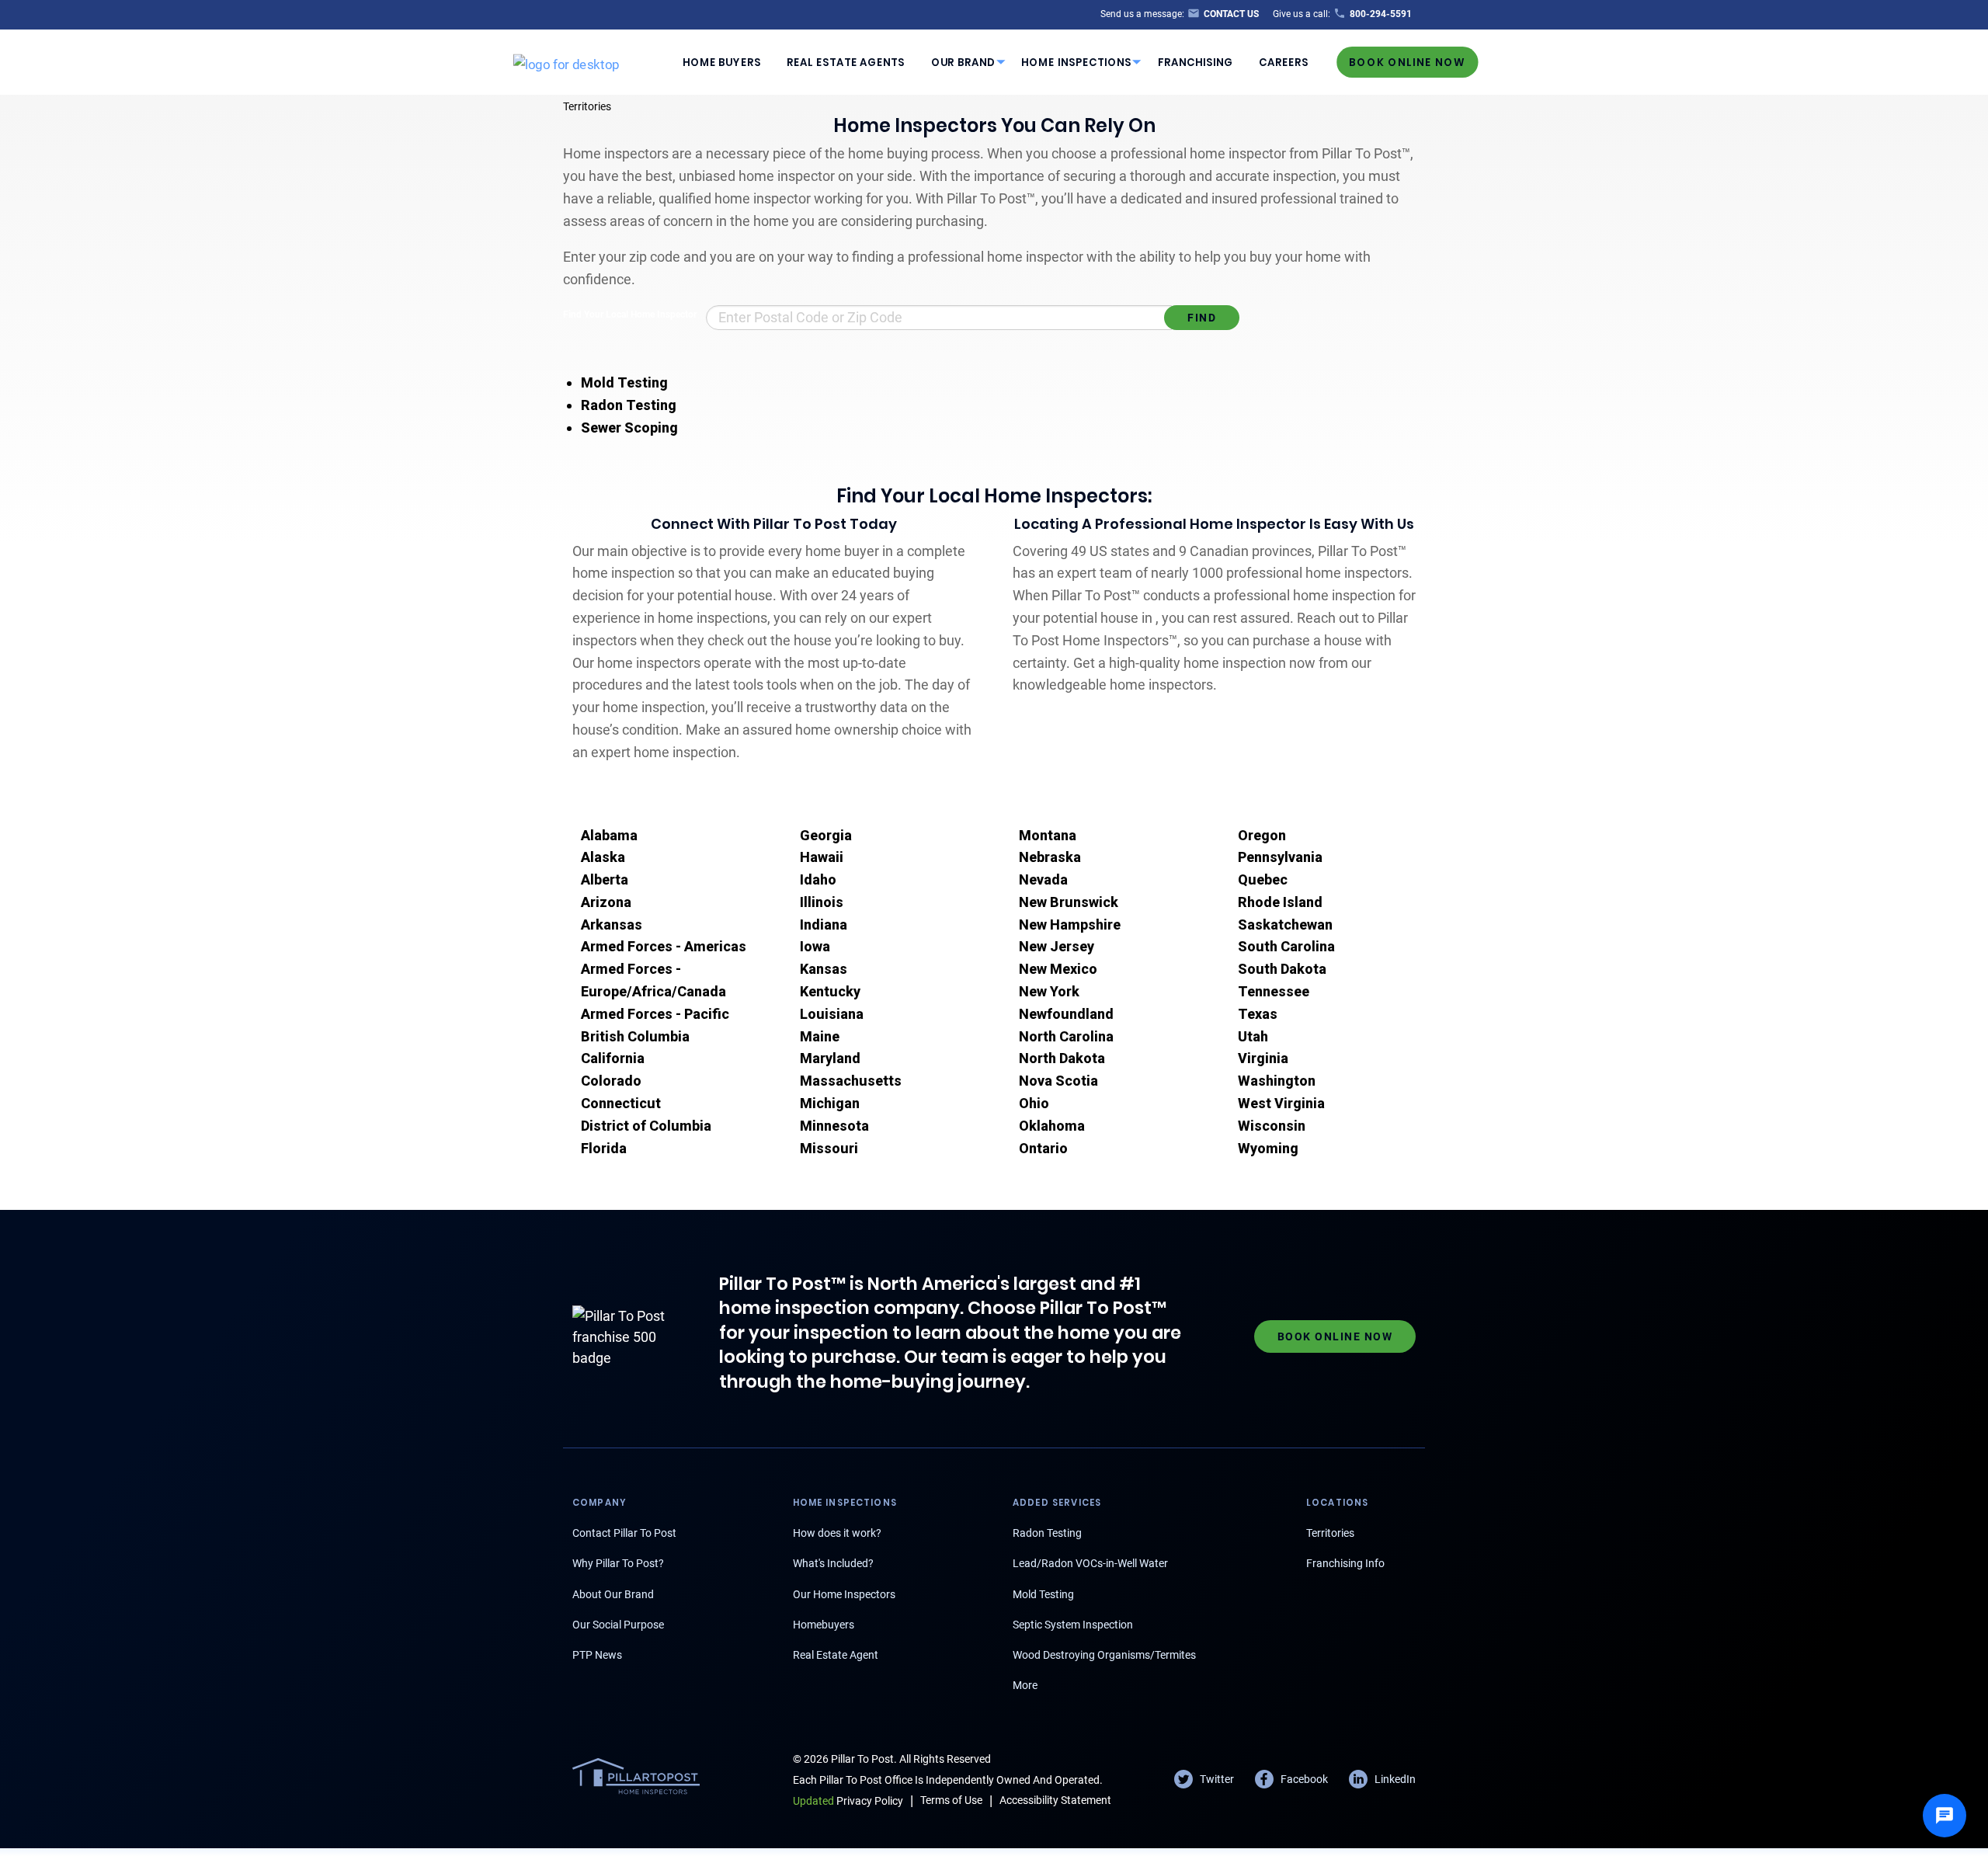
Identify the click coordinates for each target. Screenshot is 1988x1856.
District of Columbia (646, 1126)
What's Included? (833, 1563)
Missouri (829, 1148)
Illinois (822, 902)
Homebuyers (824, 1625)
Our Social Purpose (618, 1625)
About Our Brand (613, 1594)
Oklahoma (1052, 1126)
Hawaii (822, 857)
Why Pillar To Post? (618, 1563)
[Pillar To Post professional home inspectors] (567, 61)
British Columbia (635, 1036)
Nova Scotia (1058, 1081)
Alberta (605, 879)
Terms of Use (951, 1800)
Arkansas (612, 925)
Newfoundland (1066, 1014)
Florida (604, 1148)
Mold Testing (624, 382)
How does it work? (837, 1533)
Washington (1277, 1081)
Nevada (1043, 879)
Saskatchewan (1285, 925)
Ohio (1034, 1103)
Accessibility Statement (1055, 1800)
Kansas (824, 969)
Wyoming (1268, 1148)
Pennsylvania (1280, 857)
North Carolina (1066, 1036)
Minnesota (834, 1126)
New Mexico (1058, 969)
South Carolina (1286, 946)
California (613, 1058)
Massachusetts (851, 1081)
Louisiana (832, 1014)
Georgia (826, 835)
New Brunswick (1069, 902)
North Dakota (1062, 1058)
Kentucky (830, 991)
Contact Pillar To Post (624, 1533)
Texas (1258, 1014)
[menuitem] (721, 62)
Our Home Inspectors (844, 1594)
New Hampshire (1070, 925)
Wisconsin (1272, 1126)
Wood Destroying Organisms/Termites (1104, 1655)
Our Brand (963, 62)
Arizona (606, 902)
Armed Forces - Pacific (655, 1014)
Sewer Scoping (629, 428)
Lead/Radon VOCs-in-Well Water (1090, 1563)
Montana (1048, 835)
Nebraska (1050, 857)
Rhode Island (1280, 902)
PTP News (597, 1655)
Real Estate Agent (836, 1655)
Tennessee (1274, 991)
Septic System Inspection (1073, 1625)
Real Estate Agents (846, 62)
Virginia (1263, 1058)
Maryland (830, 1058)
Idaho (818, 879)
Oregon (1262, 835)
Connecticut (621, 1103)
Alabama (609, 835)
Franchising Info (1345, 1563)
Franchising (1196, 62)
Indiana (824, 925)
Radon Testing (629, 405)
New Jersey (1057, 946)
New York (1049, 991)
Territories (587, 106)
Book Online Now (1407, 62)
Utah (1253, 1036)
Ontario (1043, 1148)
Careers (1284, 62)
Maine (820, 1036)
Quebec (1263, 879)
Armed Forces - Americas (664, 946)
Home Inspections (1076, 62)
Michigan (830, 1103)
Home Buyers (722, 62)
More (1025, 1685)
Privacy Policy (848, 1801)
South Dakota (1282, 969)
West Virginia (1281, 1103)
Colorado (611, 1081)
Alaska (603, 857)
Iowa (815, 946)
